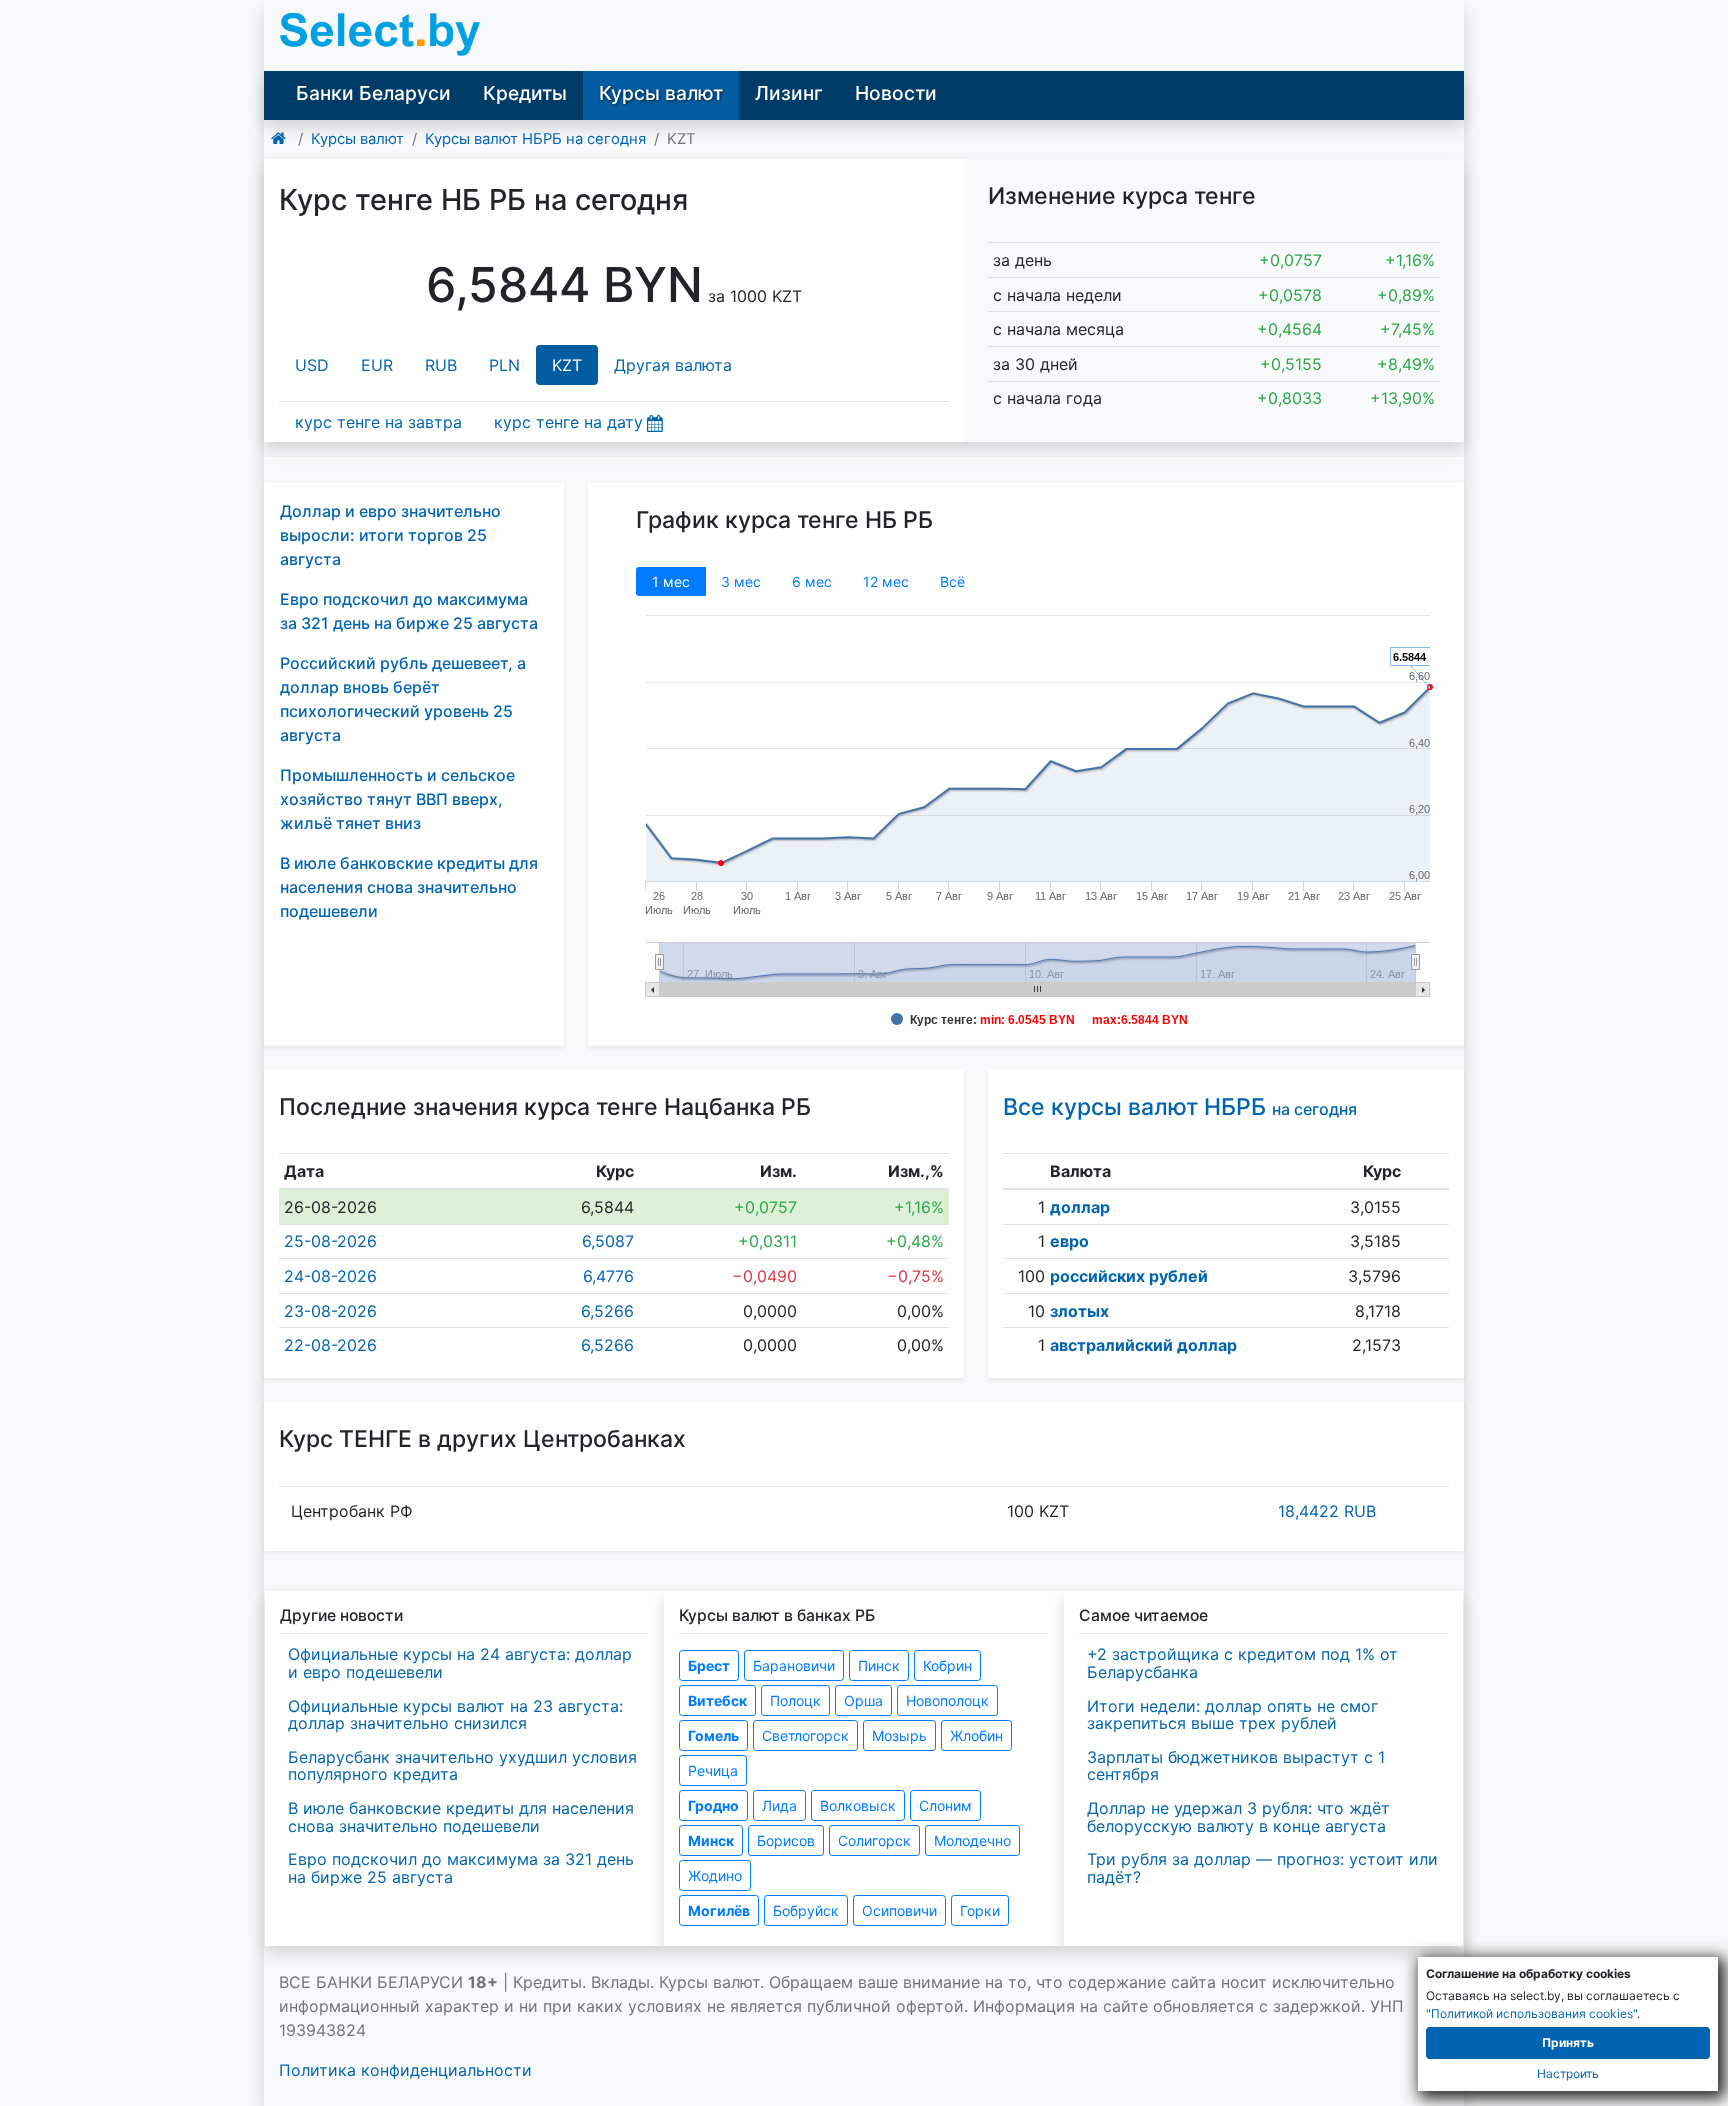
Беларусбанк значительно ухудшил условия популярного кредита (462, 1766)
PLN (504, 365)
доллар (1080, 1207)
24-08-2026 (330, 1276)
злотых (1079, 1311)
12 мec (886, 581)
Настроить (1568, 2073)
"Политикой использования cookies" (1531, 2013)
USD (312, 365)
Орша (863, 1700)
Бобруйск (806, 1910)
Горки (980, 1910)
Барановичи (794, 1665)
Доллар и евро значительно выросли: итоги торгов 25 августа (390, 535)
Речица (713, 1770)
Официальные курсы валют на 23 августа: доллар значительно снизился (455, 1715)
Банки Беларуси (373, 93)
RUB (441, 365)
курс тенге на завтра (378, 422)
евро (1069, 1241)
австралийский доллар (1143, 1345)
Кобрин (947, 1665)
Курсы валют (661, 93)
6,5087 (608, 1241)
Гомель (713, 1735)
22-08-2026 (330, 1345)
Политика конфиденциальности (405, 2070)
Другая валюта (673, 365)
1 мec (671, 581)
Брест (709, 1665)
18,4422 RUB (1327, 1511)
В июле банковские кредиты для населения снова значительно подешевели (409, 887)
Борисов (786, 1840)
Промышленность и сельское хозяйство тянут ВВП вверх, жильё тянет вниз (397, 799)
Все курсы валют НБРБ (1180, 1107)
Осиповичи (899, 1910)
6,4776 (608, 1276)
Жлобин (976, 1735)
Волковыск (858, 1805)
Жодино (715, 1875)
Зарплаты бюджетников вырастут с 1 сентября (1236, 1766)
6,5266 (607, 1311)
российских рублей (1129, 1276)
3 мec (741, 581)
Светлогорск (805, 1735)
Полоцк (795, 1700)
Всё (952, 581)
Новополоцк (947, 1700)
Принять (1568, 2042)
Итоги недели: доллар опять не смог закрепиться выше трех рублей (1232, 1715)
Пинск (879, 1665)
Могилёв (719, 1910)
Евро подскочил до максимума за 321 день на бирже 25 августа (461, 1868)
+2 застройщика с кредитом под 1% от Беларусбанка (1242, 1663)
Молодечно (972, 1840)
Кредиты (525, 93)
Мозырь (899, 1735)
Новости (896, 93)
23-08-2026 (330, 1311)
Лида (779, 1805)
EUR (377, 365)
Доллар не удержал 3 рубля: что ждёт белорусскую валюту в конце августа (1238, 1817)
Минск (711, 1840)
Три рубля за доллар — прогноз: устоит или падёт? (1262, 1868)
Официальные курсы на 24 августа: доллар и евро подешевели (460, 1663)
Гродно (713, 1805)
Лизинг (789, 93)
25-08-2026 (330, 1241)
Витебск (717, 1700)
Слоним (945, 1805)
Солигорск (874, 1840)
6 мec (812, 581)
